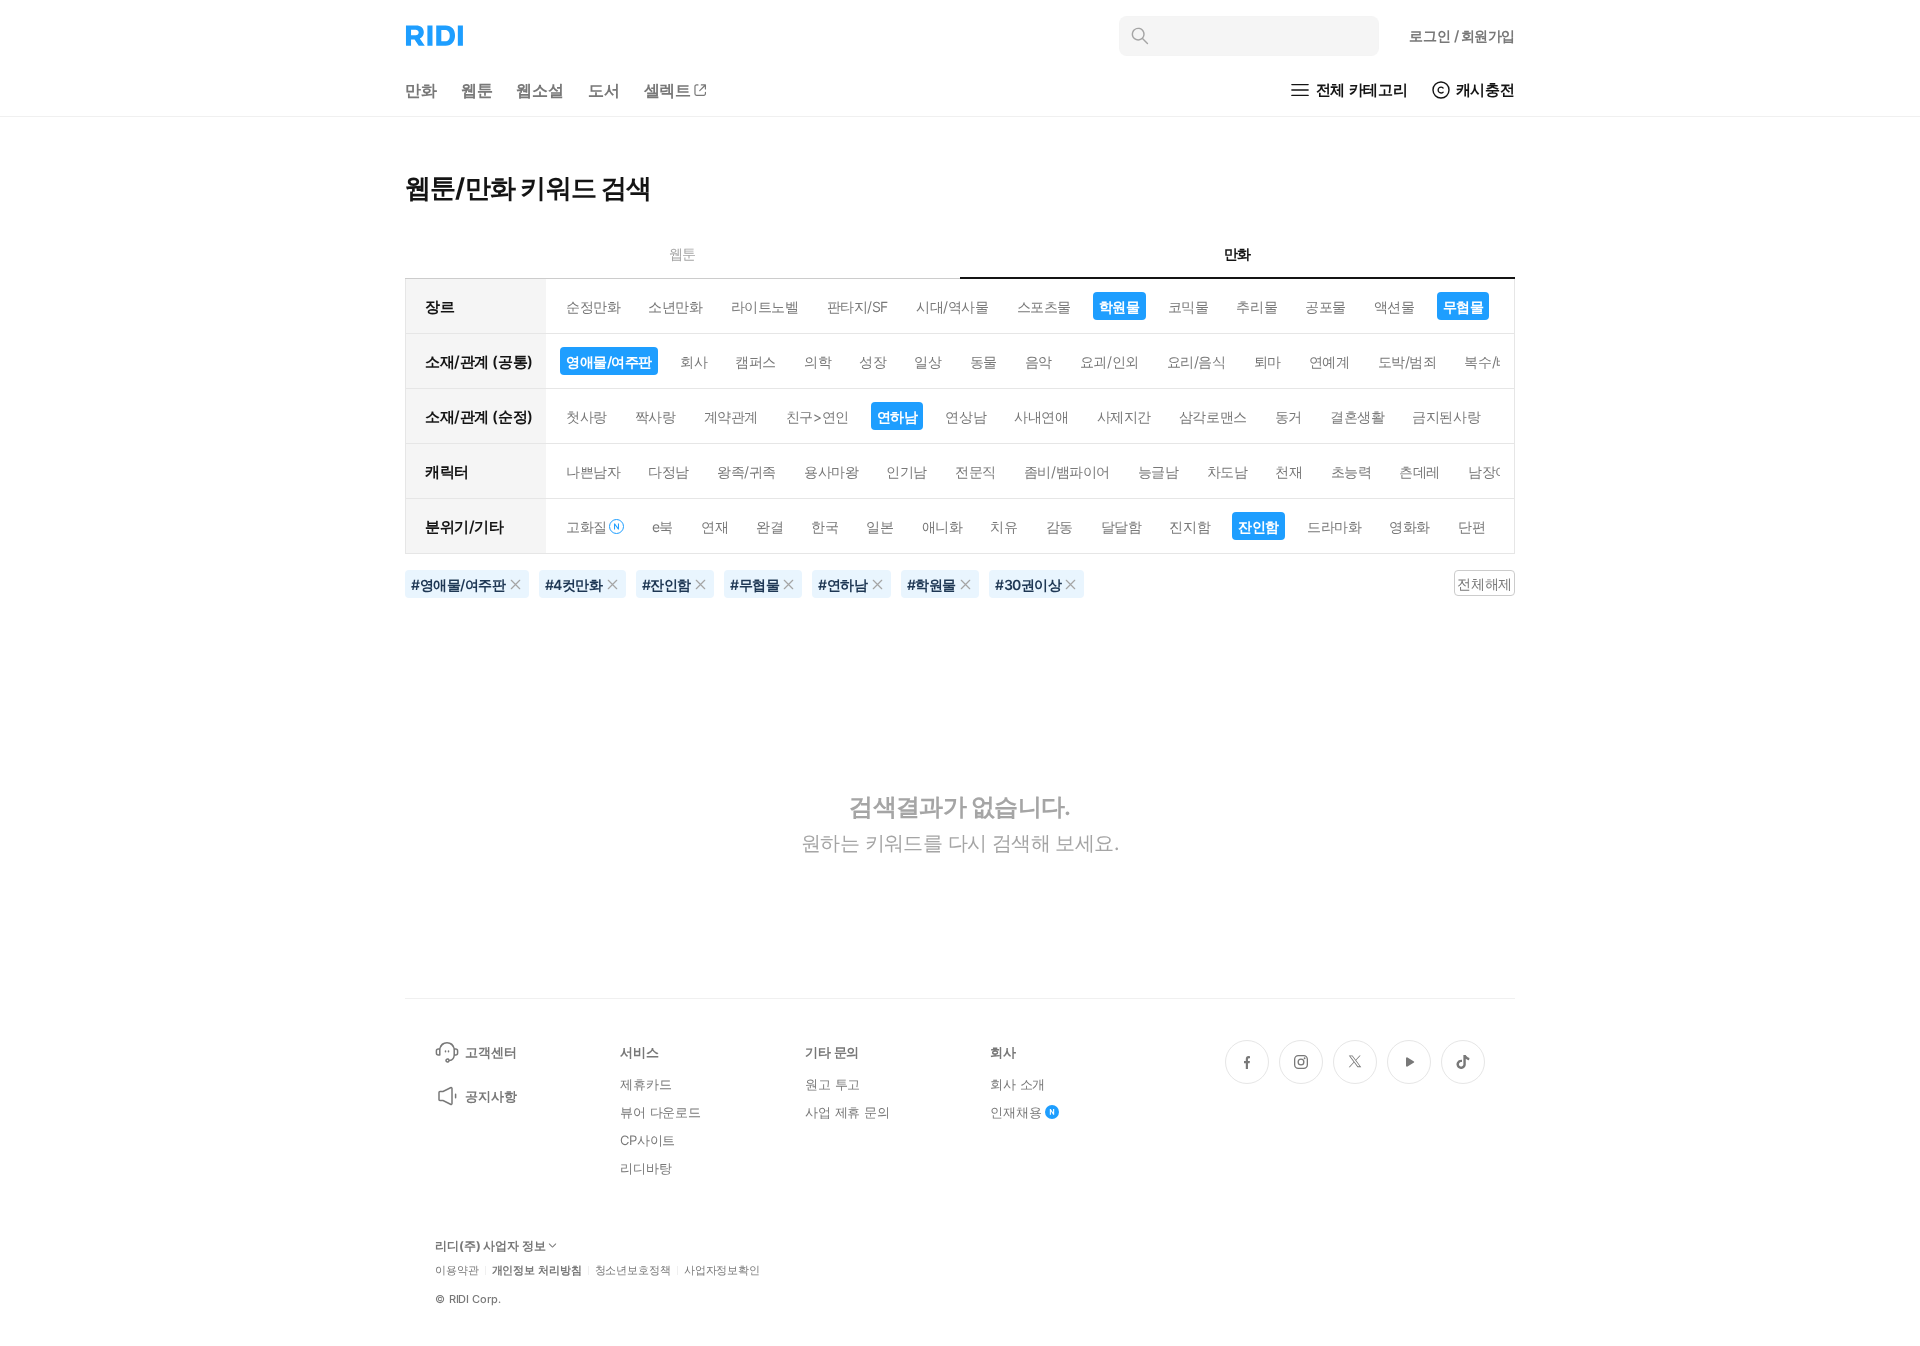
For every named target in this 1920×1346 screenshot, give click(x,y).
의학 (817, 361)
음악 (1038, 361)
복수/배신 (1493, 361)
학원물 (1119, 306)
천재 (1288, 471)
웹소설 (540, 90)
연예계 (1329, 361)
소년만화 (675, 306)
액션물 (1394, 306)
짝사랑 (655, 416)
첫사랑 (586, 416)
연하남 (897, 416)
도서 (604, 90)
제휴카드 (645, 1084)
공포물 (1325, 306)
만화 (421, 90)
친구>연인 (817, 416)
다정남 (668, 471)
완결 (769, 526)
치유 (1003, 526)
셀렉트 (668, 90)
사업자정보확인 (722, 1270)
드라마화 (1334, 526)
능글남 (1158, 471)
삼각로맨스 (1213, 416)
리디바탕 (645, 1168)
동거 (1288, 416)
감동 (1059, 526)
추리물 (1256, 306)
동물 (983, 361)
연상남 (965, 416)
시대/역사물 (952, 306)
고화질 (586, 526)
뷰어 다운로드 (660, 1112)
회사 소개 (1017, 1084)
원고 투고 (832, 1084)
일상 (927, 361)
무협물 (1463, 306)
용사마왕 (831, 471)
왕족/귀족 (746, 471)
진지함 (1189, 526)
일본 (879, 526)
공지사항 (490, 1096)
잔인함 (1258, 526)
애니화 (942, 526)
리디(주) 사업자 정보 (490, 1246)
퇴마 (1267, 361)
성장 (872, 361)
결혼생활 (1357, 416)
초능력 (1351, 471)
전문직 (975, 471)
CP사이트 (647, 1140)
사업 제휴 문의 (847, 1112)
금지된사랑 (1446, 416)
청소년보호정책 (633, 1270)
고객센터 (490, 1052)
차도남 (1227, 471)
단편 (1471, 526)
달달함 (1121, 526)
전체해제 (1484, 583)
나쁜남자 (593, 471)
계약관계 (731, 416)
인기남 (906, 471)
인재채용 (1015, 1112)
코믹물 (1188, 306)
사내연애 (1041, 416)
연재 (714, 526)
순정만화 (593, 306)
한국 (824, 526)
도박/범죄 (1407, 361)
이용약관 (457, 1270)
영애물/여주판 (609, 361)
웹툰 (477, 90)
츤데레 (1419, 471)
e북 (662, 526)
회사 (693, 361)
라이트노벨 (765, 306)
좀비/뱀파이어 (1067, 471)
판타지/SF (857, 306)
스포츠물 (1044, 306)
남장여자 (1495, 471)
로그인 (1462, 35)
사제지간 (1124, 416)
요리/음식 (1196, 361)
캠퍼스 (755, 361)
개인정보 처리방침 (537, 1270)
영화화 (1409, 526)
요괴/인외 (1109, 361)
